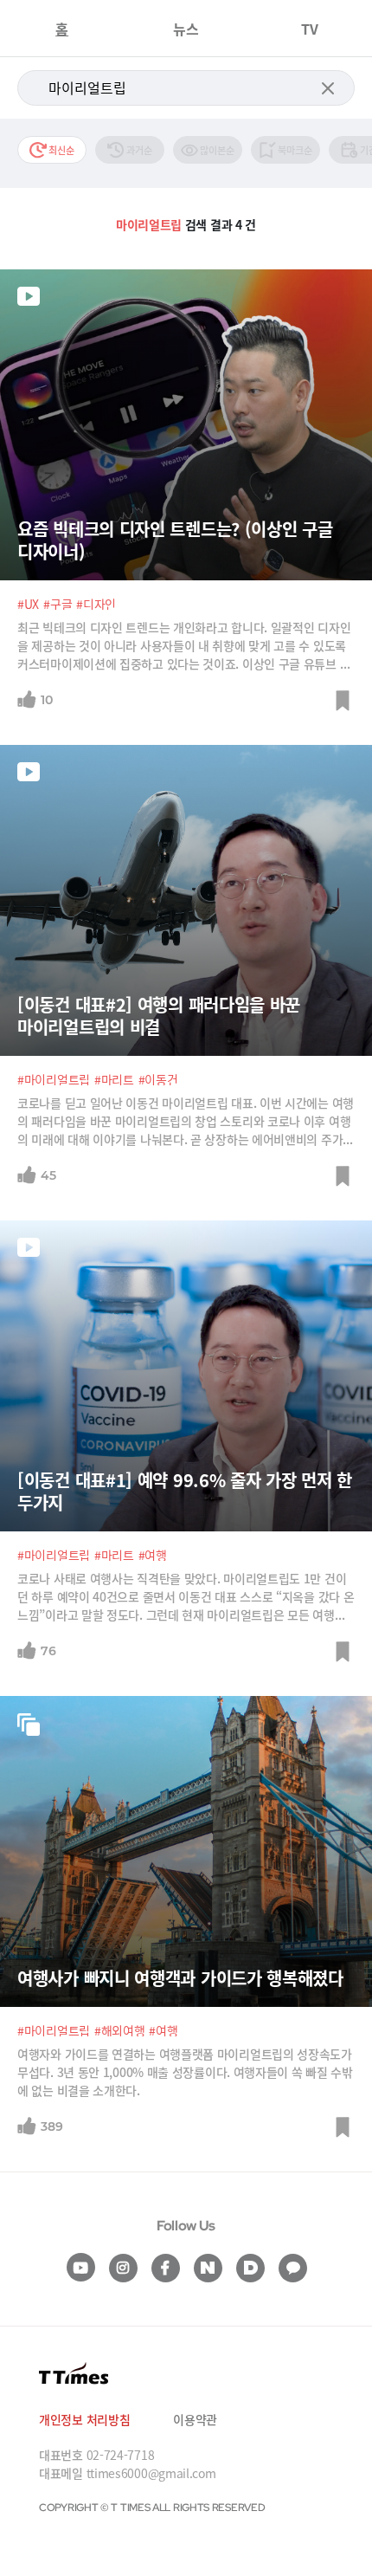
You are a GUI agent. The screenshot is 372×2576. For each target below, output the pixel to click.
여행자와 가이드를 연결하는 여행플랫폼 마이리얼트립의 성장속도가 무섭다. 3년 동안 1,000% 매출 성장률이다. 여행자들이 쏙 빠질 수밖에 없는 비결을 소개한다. (185, 2072)
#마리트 (114, 1079)
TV (310, 29)
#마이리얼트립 (54, 1079)
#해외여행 (120, 2030)
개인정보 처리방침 (84, 2419)
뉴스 (186, 29)
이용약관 (195, 2419)
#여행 (153, 1555)
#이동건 (158, 1079)
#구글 (58, 604)
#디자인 (96, 604)
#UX (28, 604)
